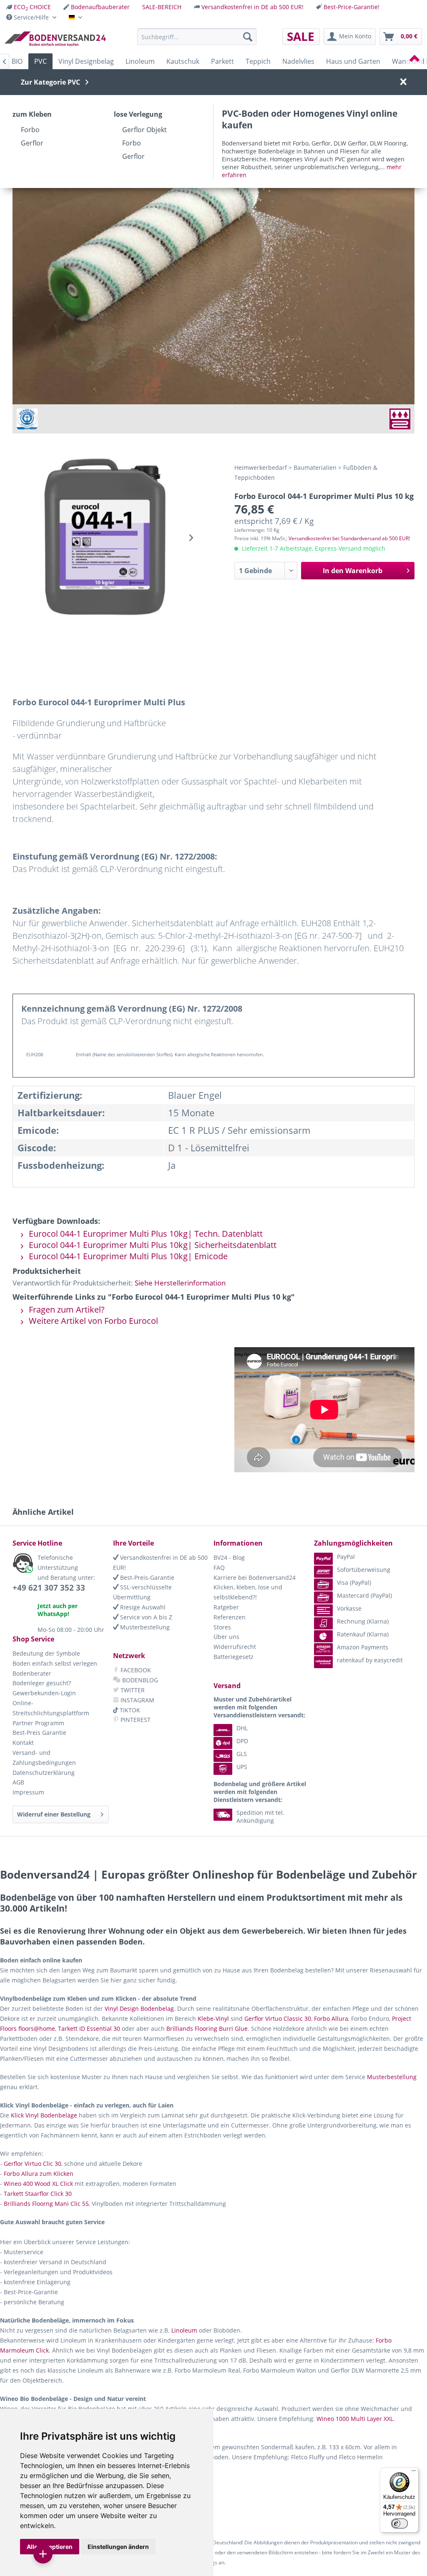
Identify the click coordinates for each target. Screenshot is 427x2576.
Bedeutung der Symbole (46, 1653)
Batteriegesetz (234, 1657)
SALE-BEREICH (162, 7)
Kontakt (23, 1743)
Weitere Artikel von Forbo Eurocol (92, 1321)
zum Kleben (32, 114)
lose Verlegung (138, 114)
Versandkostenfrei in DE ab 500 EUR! (252, 7)
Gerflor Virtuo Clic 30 (33, 2164)
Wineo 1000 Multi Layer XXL (355, 2419)
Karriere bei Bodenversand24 (255, 1577)
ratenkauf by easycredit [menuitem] (370, 1660)
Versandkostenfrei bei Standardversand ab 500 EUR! (349, 538)
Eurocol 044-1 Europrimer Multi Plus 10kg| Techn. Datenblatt (145, 1234)
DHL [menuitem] (242, 1728)
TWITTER (132, 1690)
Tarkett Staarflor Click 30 (38, 2194)
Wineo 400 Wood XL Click (38, 2184)
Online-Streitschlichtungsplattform (51, 1708)
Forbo (30, 130)
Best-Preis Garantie (39, 1733)
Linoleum (184, 2330)
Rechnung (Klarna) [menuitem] (363, 1621)
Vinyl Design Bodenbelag (139, 2008)
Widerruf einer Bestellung (54, 1814)
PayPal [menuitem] (346, 1557)
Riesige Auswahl (142, 1607)
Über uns (226, 1637)
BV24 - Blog (229, 1557)
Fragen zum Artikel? (66, 1309)
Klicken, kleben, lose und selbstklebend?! (248, 1592)
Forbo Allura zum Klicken (39, 2174)
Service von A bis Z (145, 1617)
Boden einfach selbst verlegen (55, 1663)
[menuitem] (29, 7)
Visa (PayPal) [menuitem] (354, 1582)
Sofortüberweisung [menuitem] (364, 1570)
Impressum (28, 1792)
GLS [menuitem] (242, 1754)
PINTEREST (135, 1720)
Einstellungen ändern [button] (118, 2547)
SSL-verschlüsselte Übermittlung (142, 1592)
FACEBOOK (135, 1670)
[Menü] (414, 2473)
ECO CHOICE (32, 7)
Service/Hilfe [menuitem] (31, 17)
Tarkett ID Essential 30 (89, 2028)
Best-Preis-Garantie (146, 1577)
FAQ (219, 1567)
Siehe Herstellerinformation (180, 1283)
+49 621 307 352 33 (49, 1588)
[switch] (399, 2523)
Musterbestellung (144, 1627)
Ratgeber (226, 1607)
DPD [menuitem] (242, 1741)
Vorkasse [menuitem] (349, 1608)
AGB (18, 1782)
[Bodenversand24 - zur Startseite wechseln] (55, 39)
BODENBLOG (139, 1680)
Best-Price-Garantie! (352, 7)
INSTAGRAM (137, 1700)
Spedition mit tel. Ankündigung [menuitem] (260, 1817)
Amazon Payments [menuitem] (363, 1647)
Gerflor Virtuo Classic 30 (278, 2018)
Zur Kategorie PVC (50, 82)
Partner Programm (38, 1723)
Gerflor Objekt (144, 130)
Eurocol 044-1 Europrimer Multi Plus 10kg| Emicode (127, 1256)
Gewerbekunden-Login (44, 1693)
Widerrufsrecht (235, 1647)
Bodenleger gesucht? (42, 1683)
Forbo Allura (331, 2018)
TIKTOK (129, 1710)
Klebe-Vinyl (213, 2018)
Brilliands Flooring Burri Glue (207, 2028)
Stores (222, 1627)
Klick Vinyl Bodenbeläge (44, 2115)
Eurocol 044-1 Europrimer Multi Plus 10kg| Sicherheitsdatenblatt (152, 1245)
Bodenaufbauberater (100, 7)
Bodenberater (32, 1673)
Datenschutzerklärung (44, 1773)
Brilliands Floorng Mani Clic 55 (46, 2204)
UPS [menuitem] (242, 1767)
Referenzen (230, 1617)
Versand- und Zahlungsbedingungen (44, 1758)
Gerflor (32, 143)
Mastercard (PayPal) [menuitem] (364, 1595)
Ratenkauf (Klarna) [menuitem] (363, 1634)
